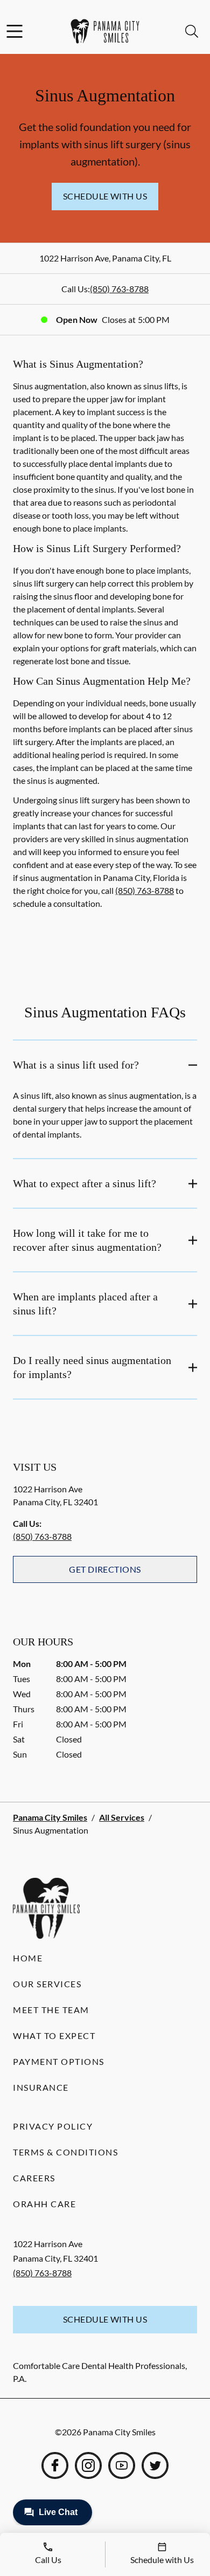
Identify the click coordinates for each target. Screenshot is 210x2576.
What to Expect (54, 2036)
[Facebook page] (55, 2465)
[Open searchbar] (192, 31)
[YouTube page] (122, 2465)
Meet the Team (51, 2010)
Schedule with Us (105, 196)
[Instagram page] (88, 2465)
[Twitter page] (155, 2465)
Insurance (41, 2087)
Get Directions (105, 1569)
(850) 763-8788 (119, 289)
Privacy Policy (53, 2126)
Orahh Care (44, 2204)
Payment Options (59, 2061)
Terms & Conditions (65, 2152)
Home (28, 1958)
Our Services (47, 1984)
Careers (34, 2178)
